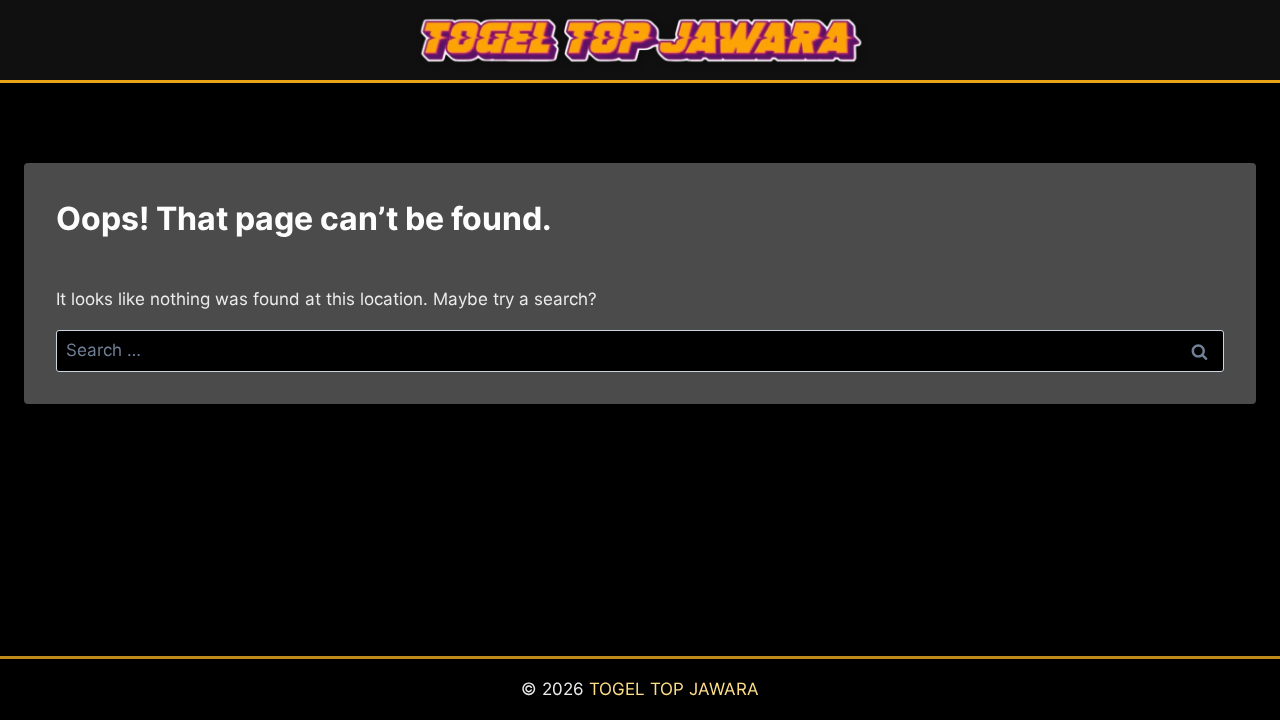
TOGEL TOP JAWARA (674, 689)
